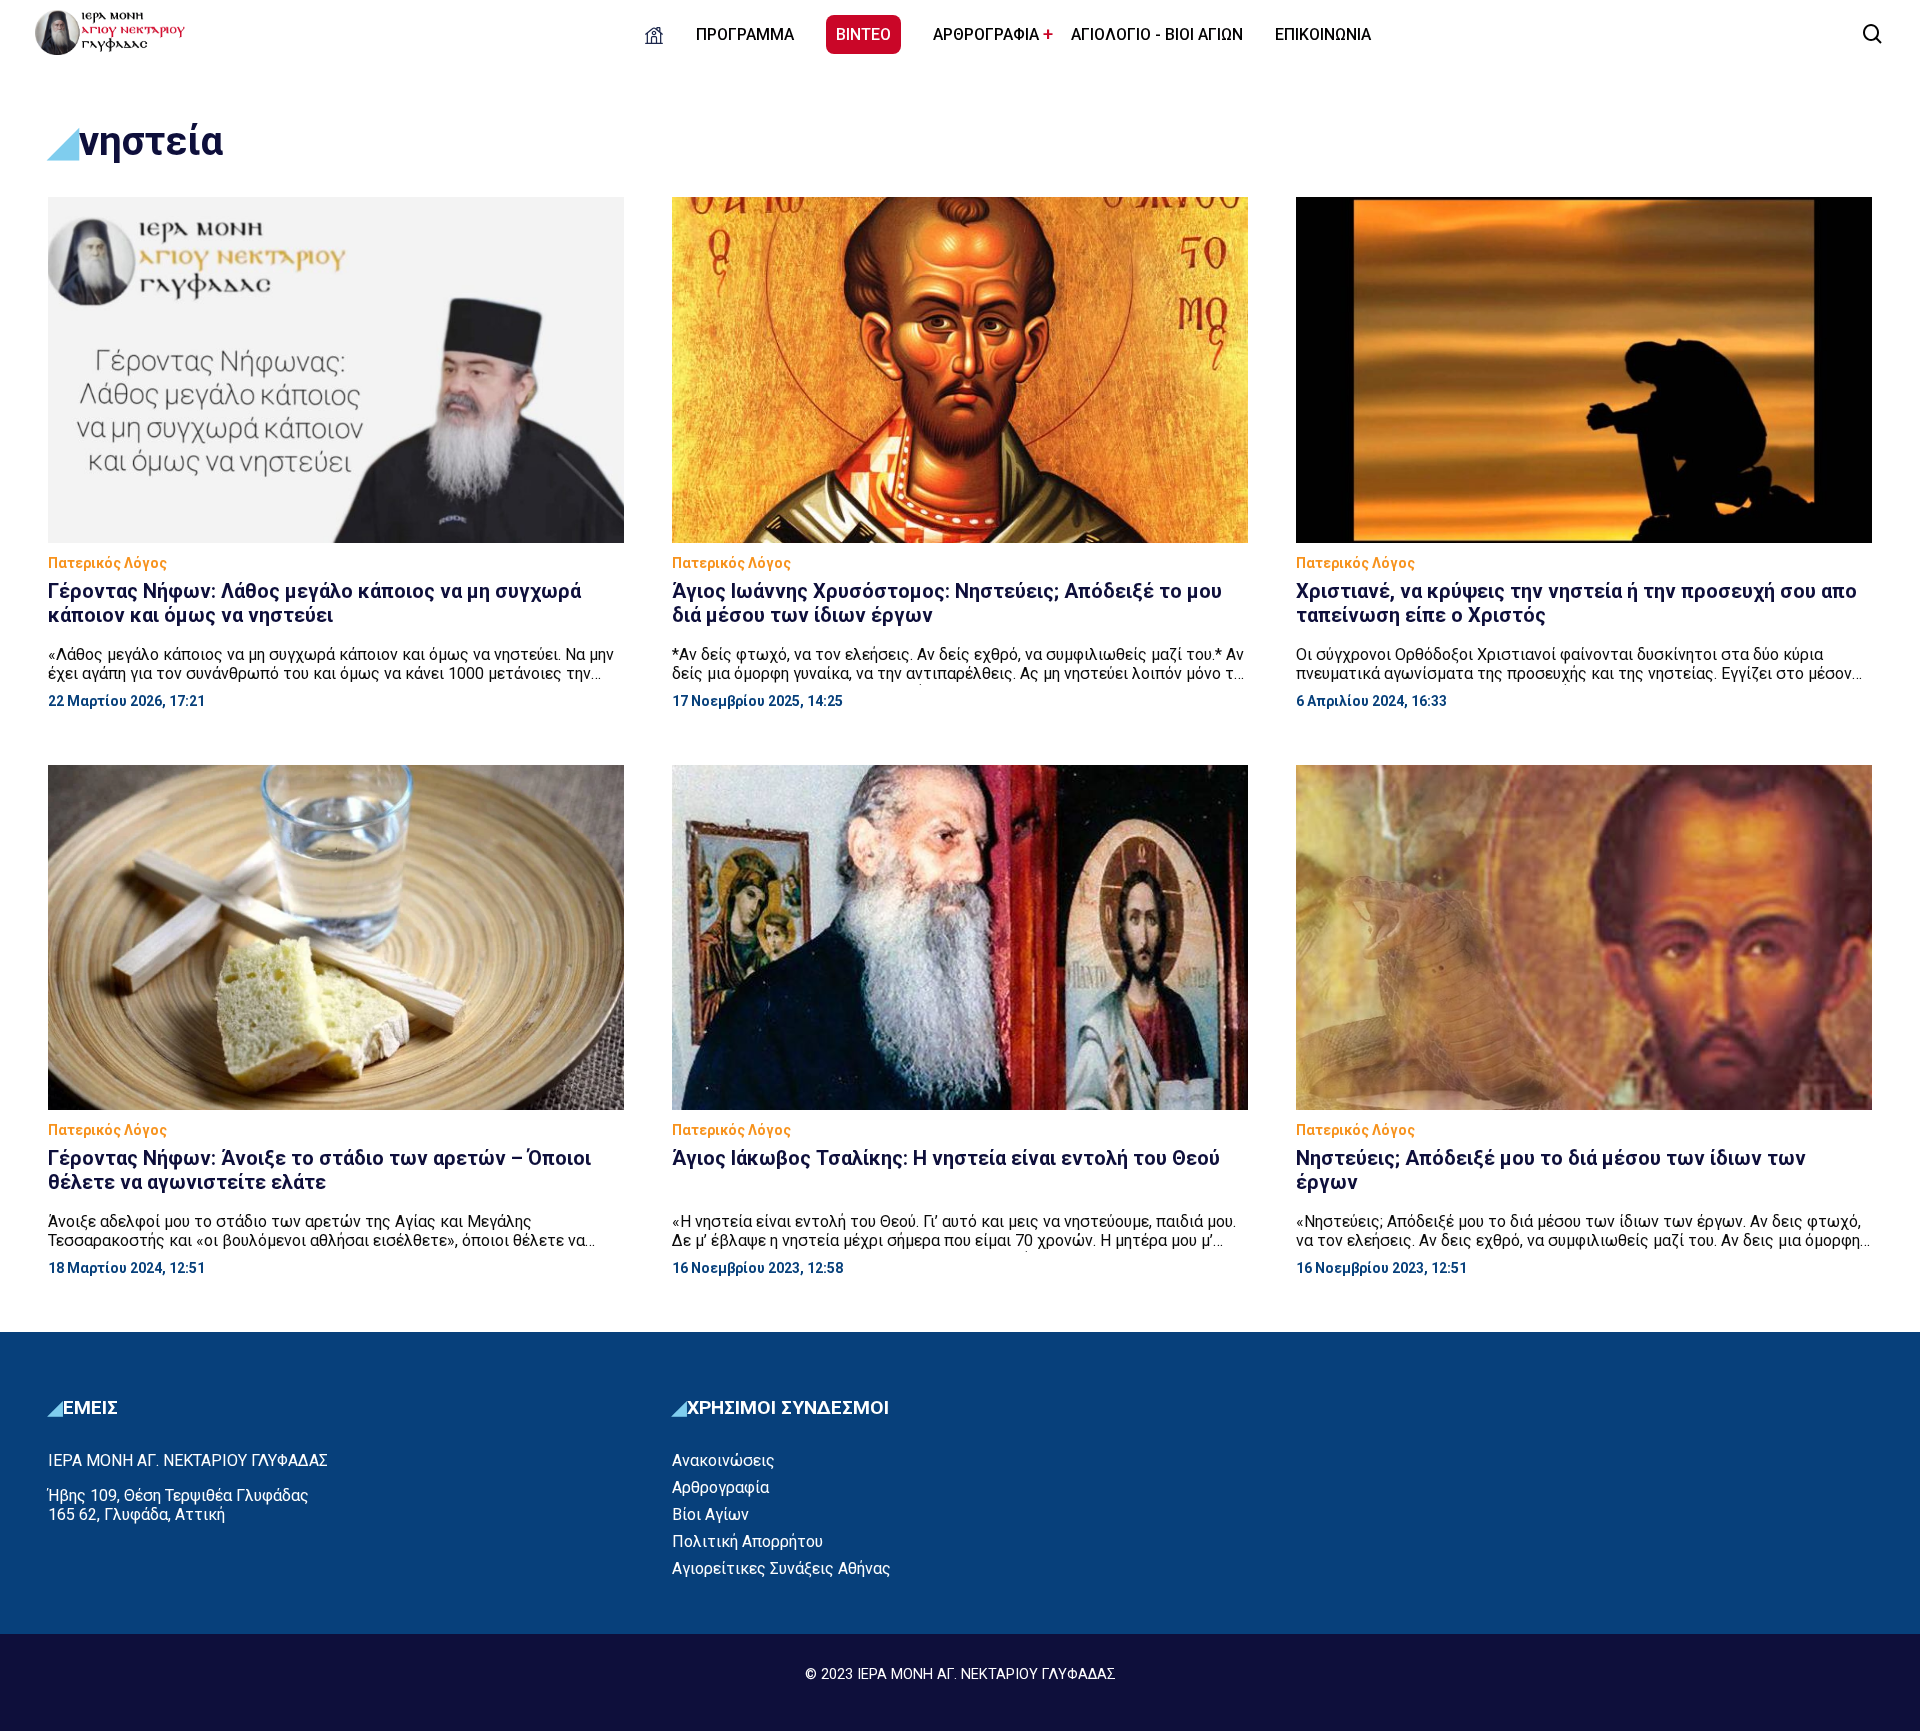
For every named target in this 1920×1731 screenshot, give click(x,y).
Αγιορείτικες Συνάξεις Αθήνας (781, 1568)
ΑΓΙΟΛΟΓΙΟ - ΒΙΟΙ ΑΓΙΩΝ (1157, 34)
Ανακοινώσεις (723, 1460)
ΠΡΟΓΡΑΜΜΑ (745, 34)
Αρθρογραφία (720, 1487)
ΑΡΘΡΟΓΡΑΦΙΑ (986, 34)
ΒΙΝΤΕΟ (863, 34)
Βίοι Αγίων (710, 1514)
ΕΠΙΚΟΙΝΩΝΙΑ (1323, 34)
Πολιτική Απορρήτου (747, 1541)
